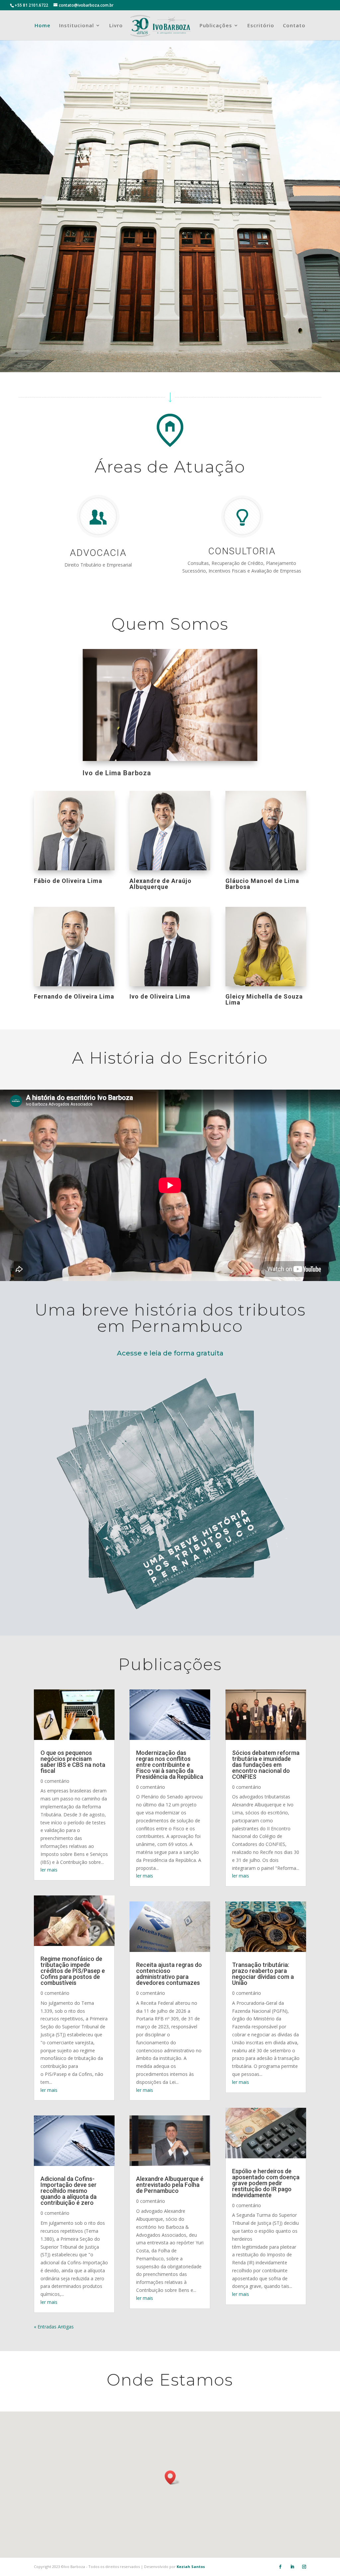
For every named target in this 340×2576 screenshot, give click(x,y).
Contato (294, 26)
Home (42, 26)
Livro (116, 26)
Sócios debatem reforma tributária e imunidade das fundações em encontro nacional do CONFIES (266, 1765)
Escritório (261, 26)
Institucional (77, 26)
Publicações (216, 26)
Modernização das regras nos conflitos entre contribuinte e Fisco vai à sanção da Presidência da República (170, 1765)
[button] (172, 2477)
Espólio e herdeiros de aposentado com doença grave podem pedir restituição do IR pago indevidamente (266, 2183)
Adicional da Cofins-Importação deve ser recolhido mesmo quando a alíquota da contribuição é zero (69, 2191)
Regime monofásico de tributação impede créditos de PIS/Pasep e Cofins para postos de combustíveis (73, 1971)
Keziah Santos (191, 2567)
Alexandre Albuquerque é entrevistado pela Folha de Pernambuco (170, 2185)
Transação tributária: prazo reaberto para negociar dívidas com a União (263, 1974)
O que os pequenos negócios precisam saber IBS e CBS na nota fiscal (73, 1762)
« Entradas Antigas (54, 2327)
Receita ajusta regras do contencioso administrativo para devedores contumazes (169, 1974)
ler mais (49, 1870)
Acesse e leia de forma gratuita (170, 1353)
